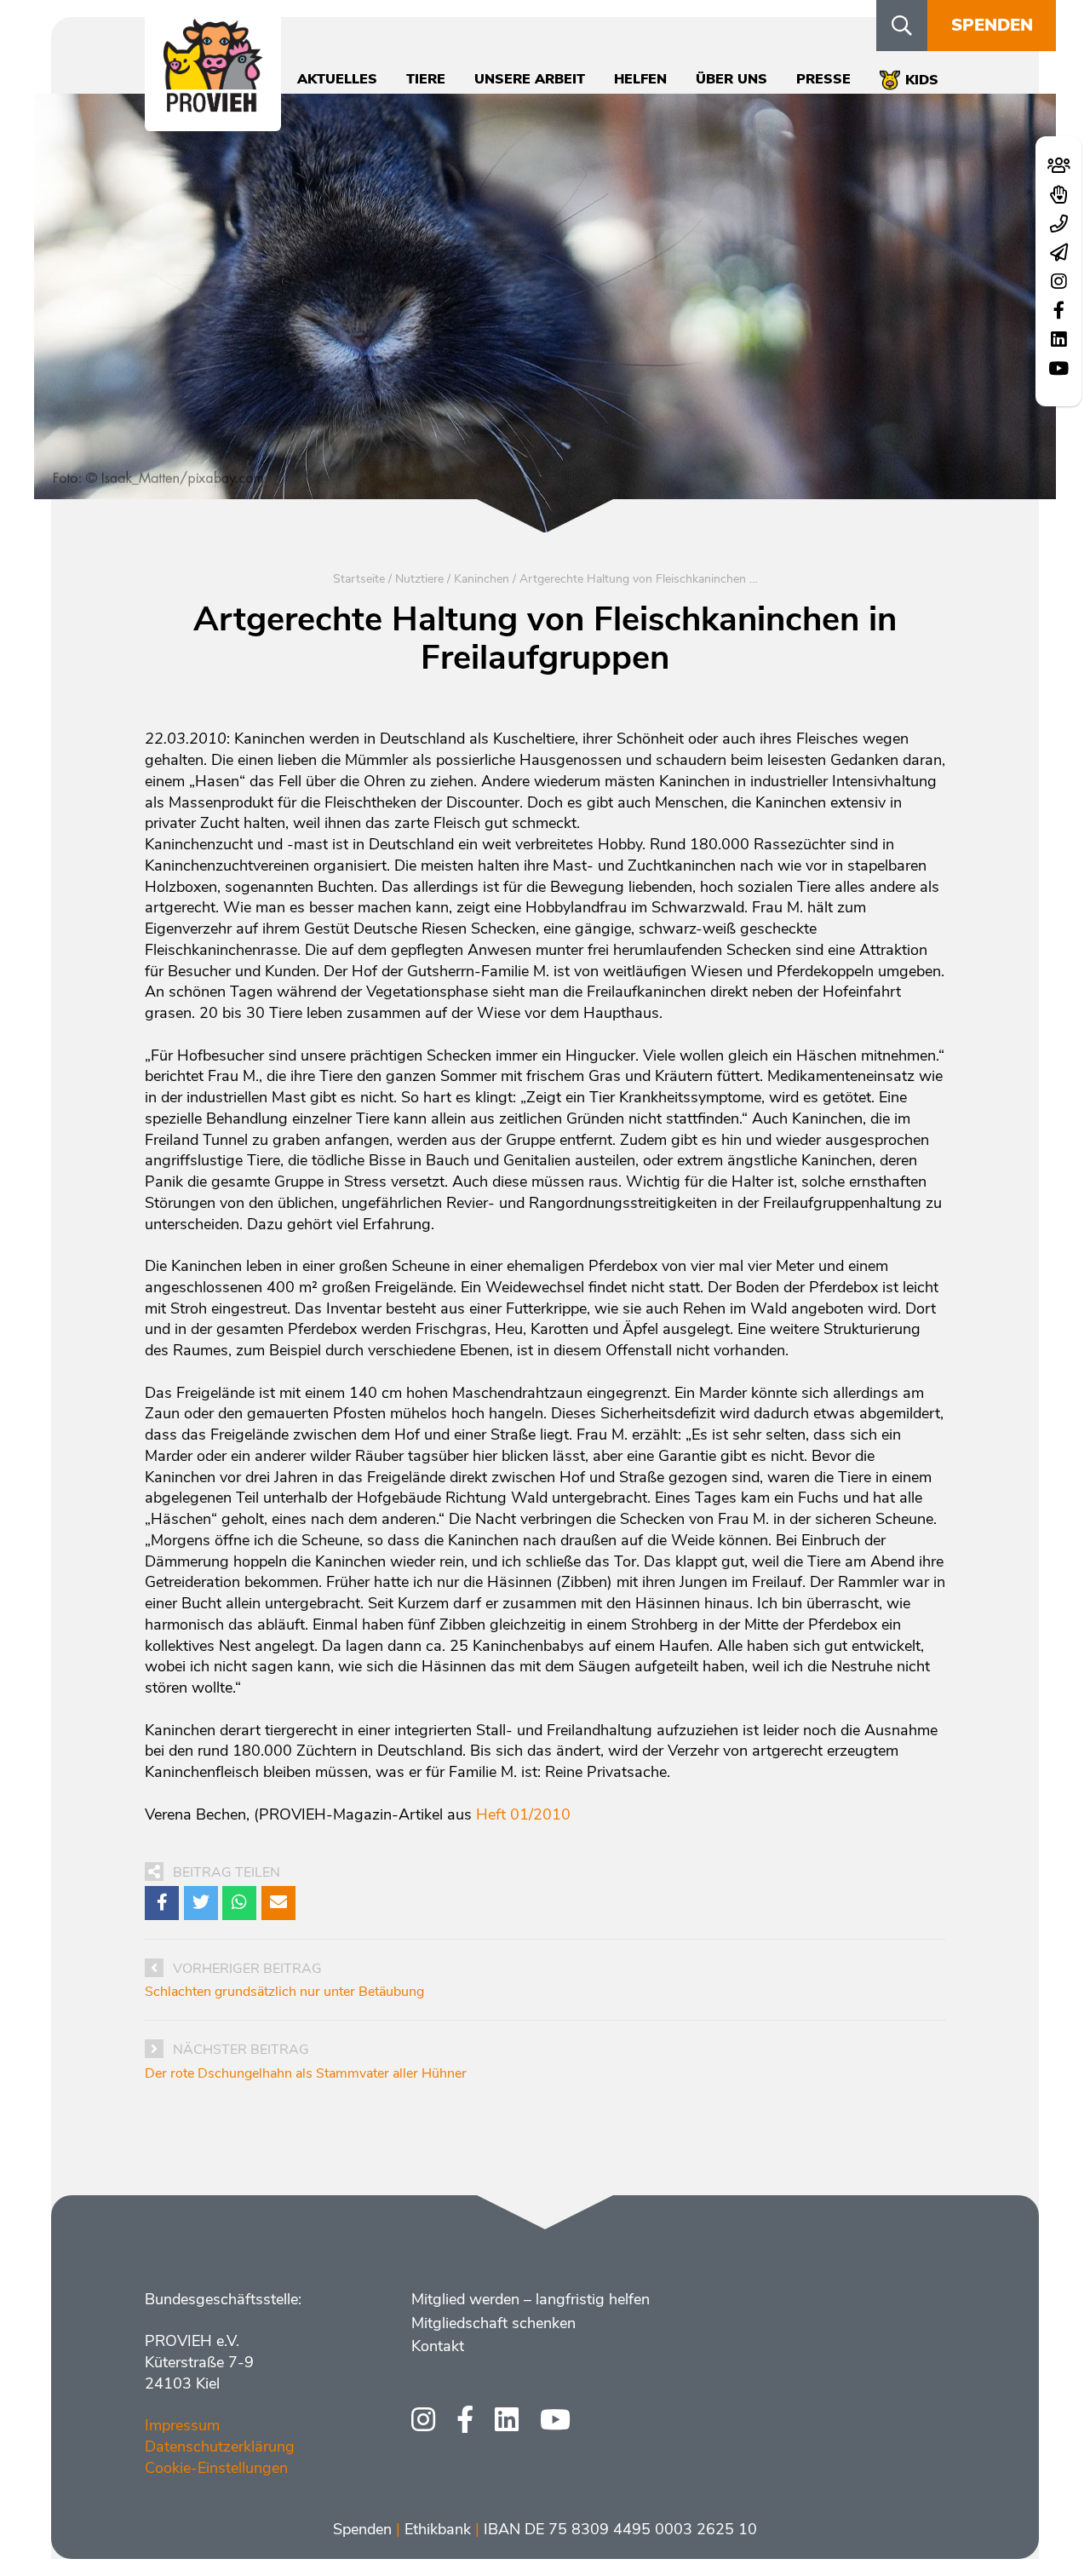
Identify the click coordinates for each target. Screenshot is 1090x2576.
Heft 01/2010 (523, 1814)
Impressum (182, 2425)
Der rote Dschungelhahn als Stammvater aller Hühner (306, 2073)
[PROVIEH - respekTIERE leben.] (213, 103)
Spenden (992, 25)
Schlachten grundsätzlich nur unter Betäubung (284, 1992)
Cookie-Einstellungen (216, 2468)
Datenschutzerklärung (220, 2447)
